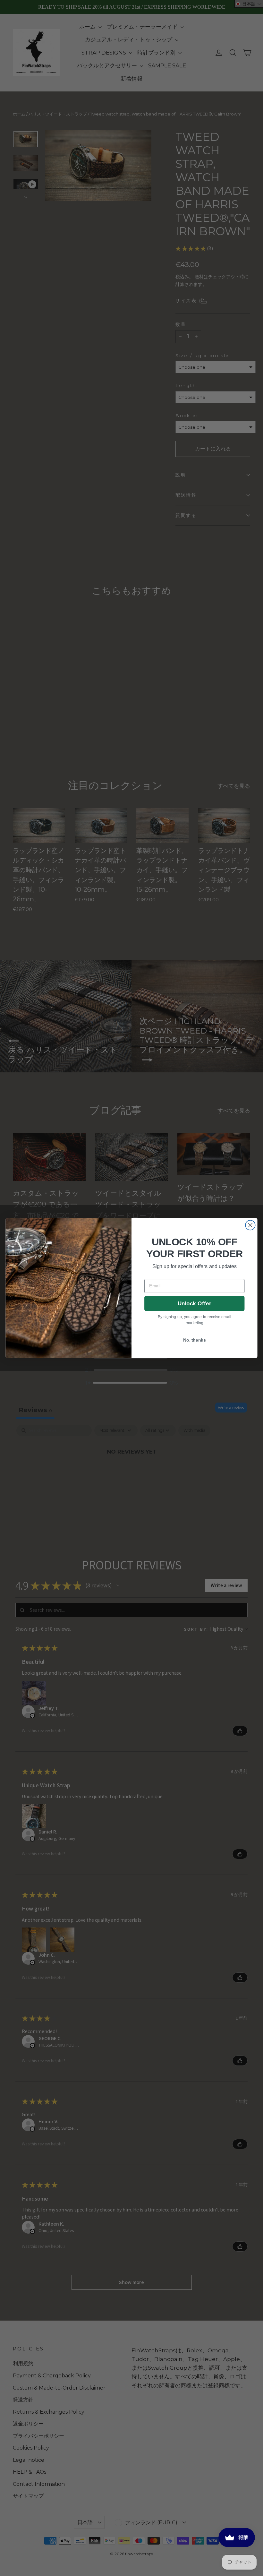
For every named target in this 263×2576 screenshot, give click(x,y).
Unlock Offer (195, 1303)
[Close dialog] (250, 1225)
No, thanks (195, 1340)
